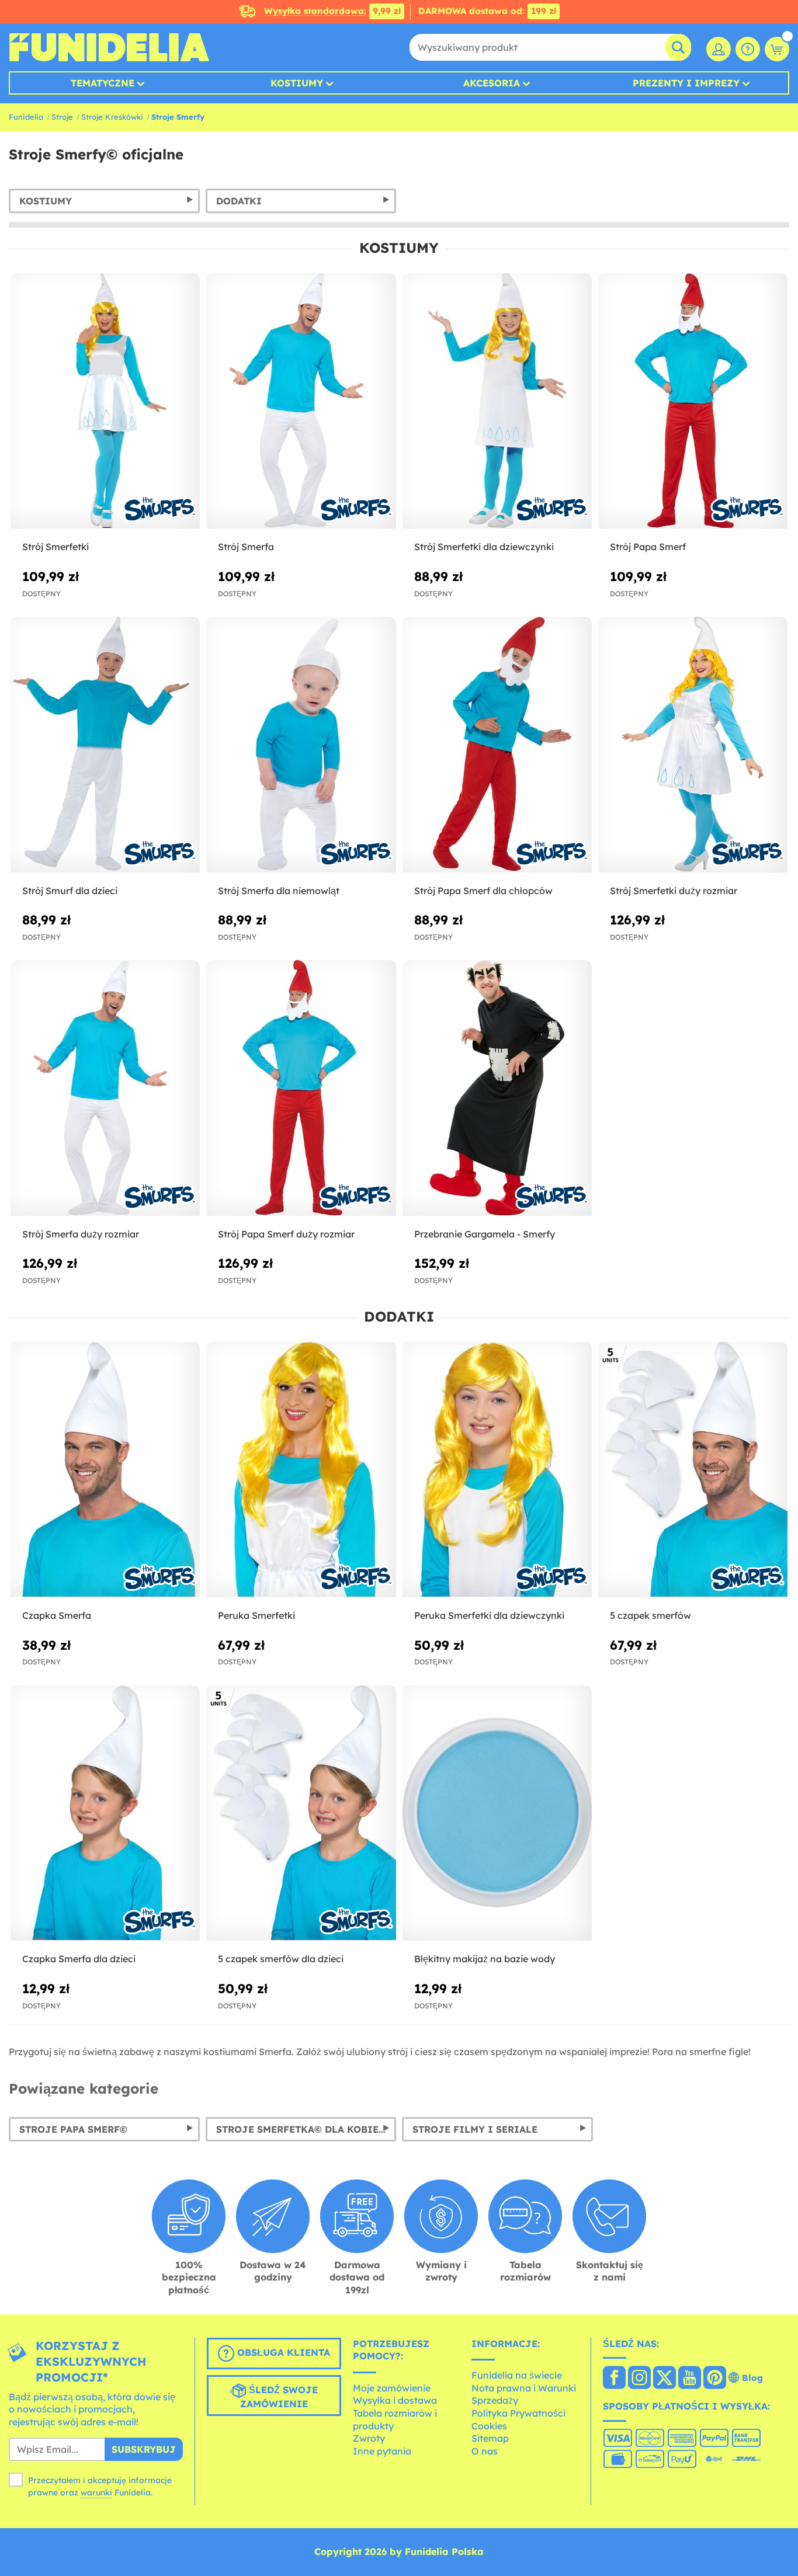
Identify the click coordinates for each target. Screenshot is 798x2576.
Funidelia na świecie (517, 2375)
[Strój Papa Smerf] (693, 401)
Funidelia (26, 117)
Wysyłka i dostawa (395, 2400)
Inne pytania (382, 2451)
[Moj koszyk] (777, 49)
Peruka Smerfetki (256, 1615)
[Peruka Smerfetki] (301, 1470)
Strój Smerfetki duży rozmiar (674, 891)
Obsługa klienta (282, 2352)
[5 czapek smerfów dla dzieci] (301, 1813)
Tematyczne (103, 83)
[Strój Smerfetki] (105, 401)
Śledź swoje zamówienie (279, 2397)
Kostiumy (297, 83)
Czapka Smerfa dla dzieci (79, 1959)
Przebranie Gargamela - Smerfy (485, 1234)
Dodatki (239, 201)
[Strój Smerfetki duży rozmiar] (693, 745)
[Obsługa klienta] (748, 49)
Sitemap (490, 2438)
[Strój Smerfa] (301, 401)
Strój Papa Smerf (648, 547)
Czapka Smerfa (57, 1615)
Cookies (489, 2426)
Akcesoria (492, 83)
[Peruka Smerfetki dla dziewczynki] (497, 1470)
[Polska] (614, 2379)
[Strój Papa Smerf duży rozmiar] (301, 1088)
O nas (485, 2451)
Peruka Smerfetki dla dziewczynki (489, 1615)
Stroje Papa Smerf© (73, 2129)
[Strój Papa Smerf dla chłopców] (497, 745)
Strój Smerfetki (55, 547)
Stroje (62, 117)
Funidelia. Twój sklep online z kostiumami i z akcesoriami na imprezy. (109, 47)
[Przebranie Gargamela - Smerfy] (497, 1088)
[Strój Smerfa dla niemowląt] (301, 745)
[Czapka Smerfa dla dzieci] (105, 1813)
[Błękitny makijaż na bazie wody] (497, 1813)
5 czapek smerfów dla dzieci (281, 1959)
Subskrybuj (144, 2449)
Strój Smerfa (246, 547)
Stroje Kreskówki (112, 117)
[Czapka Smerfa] (105, 1470)
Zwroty (369, 2438)
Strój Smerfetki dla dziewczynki (484, 547)
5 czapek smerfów (650, 1615)
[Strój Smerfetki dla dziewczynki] (497, 401)
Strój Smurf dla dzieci (70, 891)
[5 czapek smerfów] (693, 1470)
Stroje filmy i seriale (475, 2129)
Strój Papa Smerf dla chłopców (483, 891)
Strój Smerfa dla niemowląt (279, 891)
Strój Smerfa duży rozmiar (81, 1234)
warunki (96, 2492)
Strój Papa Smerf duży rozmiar (286, 1234)
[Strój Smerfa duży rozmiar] (105, 1088)
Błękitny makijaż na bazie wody (485, 1959)
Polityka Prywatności (518, 2413)
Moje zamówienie (392, 2388)
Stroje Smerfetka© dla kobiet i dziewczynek (306, 2129)
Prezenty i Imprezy (686, 83)
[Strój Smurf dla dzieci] (105, 745)
